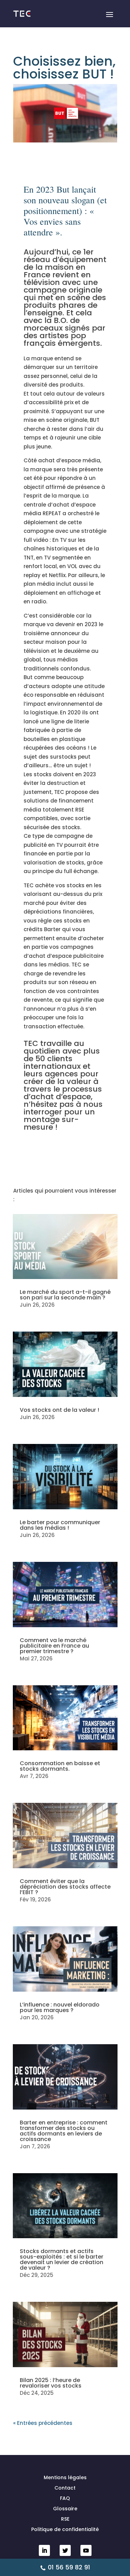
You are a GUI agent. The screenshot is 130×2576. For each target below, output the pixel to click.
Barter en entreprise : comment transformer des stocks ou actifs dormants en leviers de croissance (64, 2131)
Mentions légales (65, 2478)
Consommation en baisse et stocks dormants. (60, 1766)
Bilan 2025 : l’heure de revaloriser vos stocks (51, 2383)
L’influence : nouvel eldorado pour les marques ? (60, 2007)
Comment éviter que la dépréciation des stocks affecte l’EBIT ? (65, 1887)
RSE (65, 2519)
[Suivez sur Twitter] (65, 2550)
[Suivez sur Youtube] (86, 2550)
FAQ (65, 2499)
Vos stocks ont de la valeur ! (59, 1410)
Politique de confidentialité (65, 2530)
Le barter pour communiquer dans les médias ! (60, 1525)
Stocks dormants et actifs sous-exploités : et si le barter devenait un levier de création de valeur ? (62, 2259)
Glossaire (65, 2509)
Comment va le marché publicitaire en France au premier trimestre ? (54, 1646)
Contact (65, 2488)
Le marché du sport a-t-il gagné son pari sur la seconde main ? (65, 1295)
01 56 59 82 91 (69, 2567)
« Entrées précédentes (43, 2423)
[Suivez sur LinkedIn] (44, 2550)
